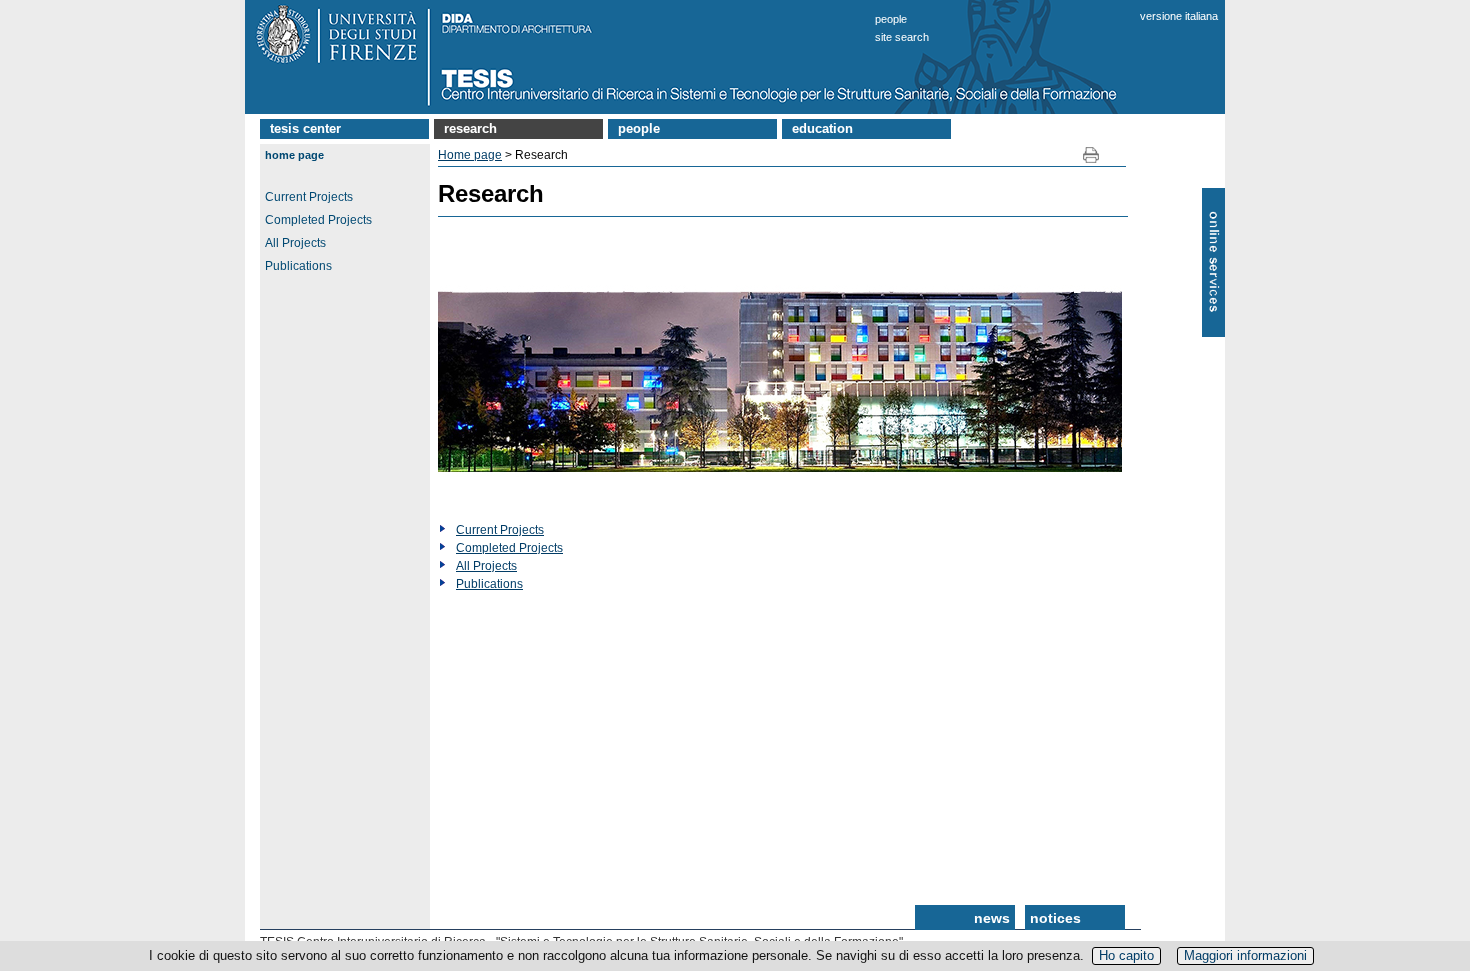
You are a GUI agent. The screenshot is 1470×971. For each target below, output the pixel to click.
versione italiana (1179, 16)
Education (822, 128)
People (891, 19)
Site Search (902, 37)
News (992, 918)
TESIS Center (305, 128)
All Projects (295, 243)
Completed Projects (318, 220)
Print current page (1091, 155)
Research (470, 128)
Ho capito (1126, 955)
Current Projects (309, 197)
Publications (298, 266)
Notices (1055, 918)
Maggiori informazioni (1245, 955)
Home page (294, 155)
